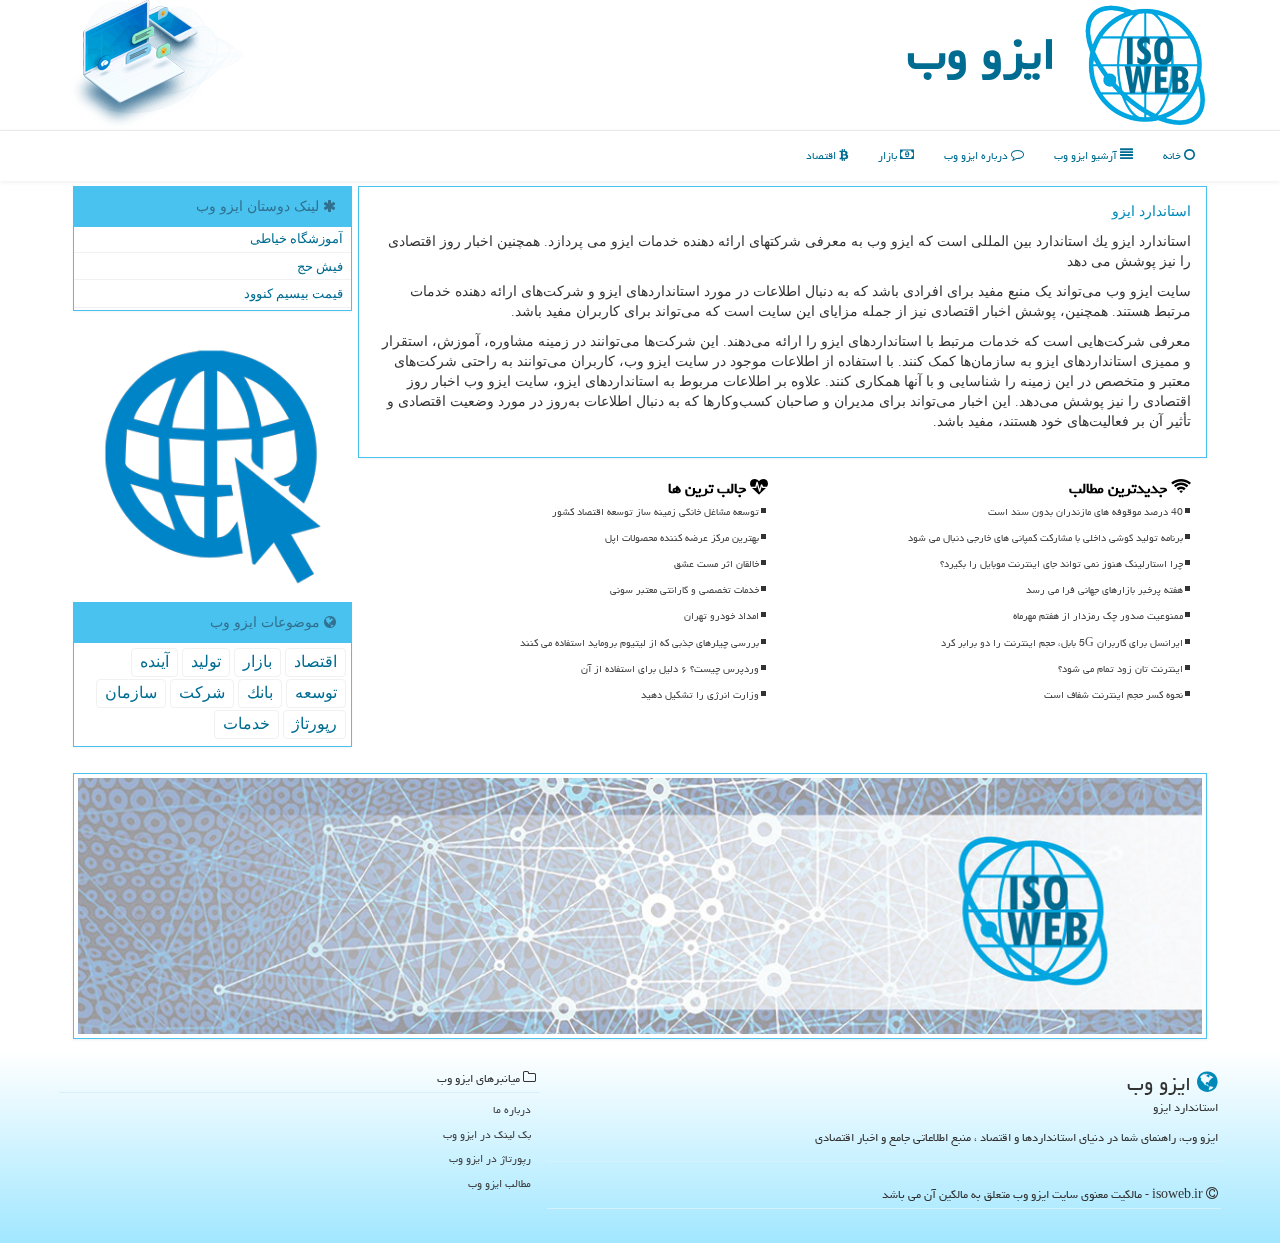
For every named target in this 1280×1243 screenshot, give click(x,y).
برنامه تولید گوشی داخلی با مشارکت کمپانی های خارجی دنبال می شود (1045, 538)
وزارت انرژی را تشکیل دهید (700, 695)
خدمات (246, 723)
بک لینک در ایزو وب (487, 1134)
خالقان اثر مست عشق (716, 564)
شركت (202, 692)
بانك (260, 692)
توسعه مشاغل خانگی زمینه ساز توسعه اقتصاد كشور (655, 512)
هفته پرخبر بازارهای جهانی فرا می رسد (1104, 590)
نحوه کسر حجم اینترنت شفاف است (1113, 695)
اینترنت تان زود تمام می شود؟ (1120, 669)
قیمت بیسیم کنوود (293, 293)
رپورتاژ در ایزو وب (490, 1158)
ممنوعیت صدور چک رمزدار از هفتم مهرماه (1098, 616)
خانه (1173, 155)
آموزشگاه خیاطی (296, 238)
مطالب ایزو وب (499, 1183)
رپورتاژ (314, 723)
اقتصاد (822, 155)
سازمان (131, 692)
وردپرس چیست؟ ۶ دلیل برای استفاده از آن (670, 669)
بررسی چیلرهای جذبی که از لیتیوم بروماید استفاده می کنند (639, 643)
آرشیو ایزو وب (1087, 155)
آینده (154, 661)
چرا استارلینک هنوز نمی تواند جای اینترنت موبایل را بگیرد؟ (1061, 564)
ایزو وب (981, 54)
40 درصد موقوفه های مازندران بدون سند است (1085, 512)
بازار (889, 155)
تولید (206, 661)
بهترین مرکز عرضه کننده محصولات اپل (682, 538)
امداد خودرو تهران (721, 616)
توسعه (316, 692)
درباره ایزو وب (977, 155)
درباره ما (512, 1109)
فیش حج (320, 266)
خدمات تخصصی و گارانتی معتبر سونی (684, 590)
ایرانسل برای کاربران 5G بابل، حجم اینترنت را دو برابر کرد (1062, 643)
